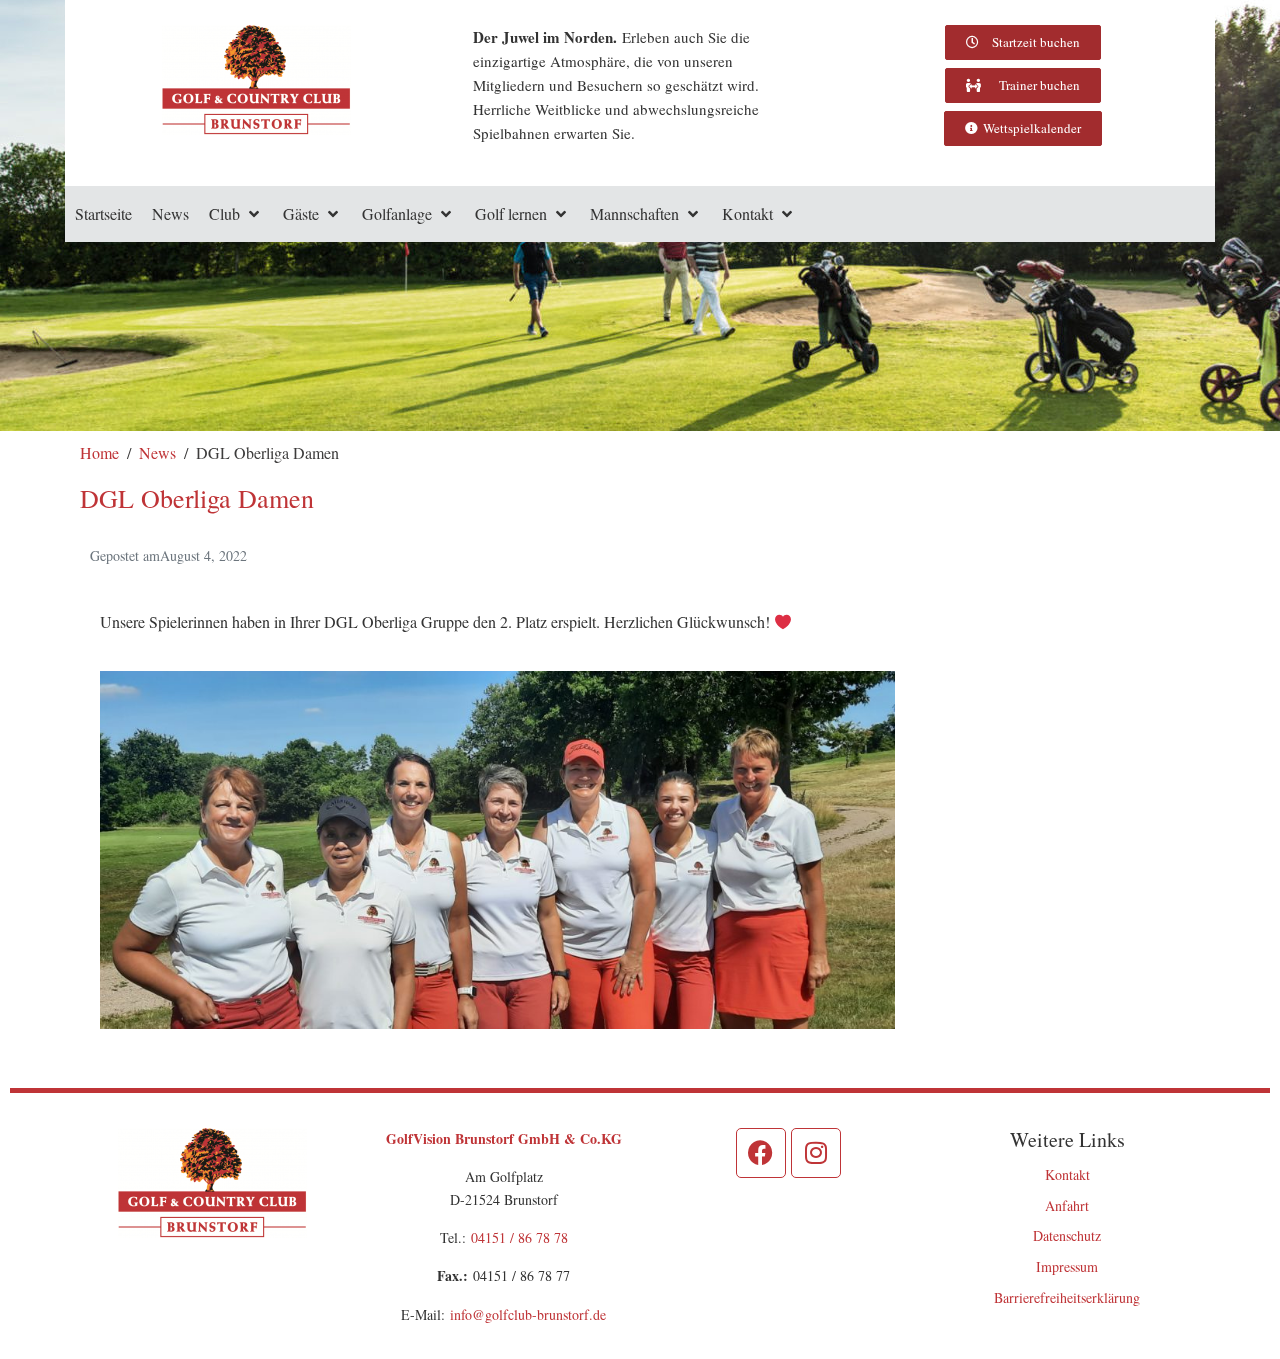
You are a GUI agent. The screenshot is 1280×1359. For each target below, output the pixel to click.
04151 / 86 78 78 (519, 1237)
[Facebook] (761, 1153)
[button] (236, 214)
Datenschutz (1067, 1235)
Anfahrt (1067, 1205)
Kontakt (1067, 1174)
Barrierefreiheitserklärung (1067, 1297)
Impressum (1067, 1266)
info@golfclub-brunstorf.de (528, 1314)
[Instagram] (816, 1153)
